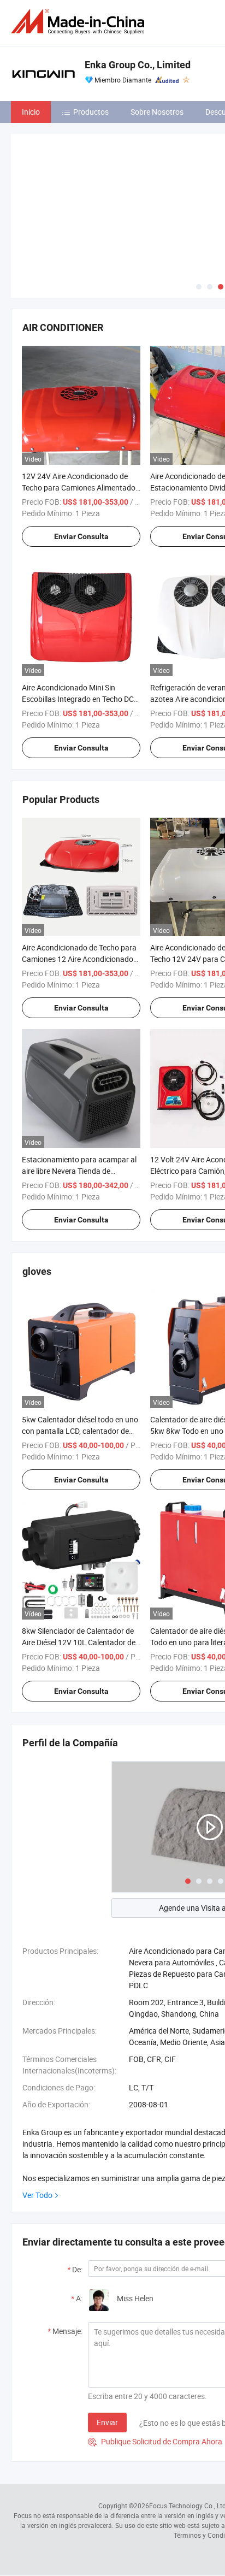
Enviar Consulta (81, 536)
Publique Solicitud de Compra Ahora (155, 2441)
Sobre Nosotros (157, 112)
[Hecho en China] (80, 22)
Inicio (31, 112)
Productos (91, 112)
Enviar (107, 2422)
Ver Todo (37, 2195)
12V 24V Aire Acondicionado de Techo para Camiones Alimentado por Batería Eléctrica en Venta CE (79, 488)
